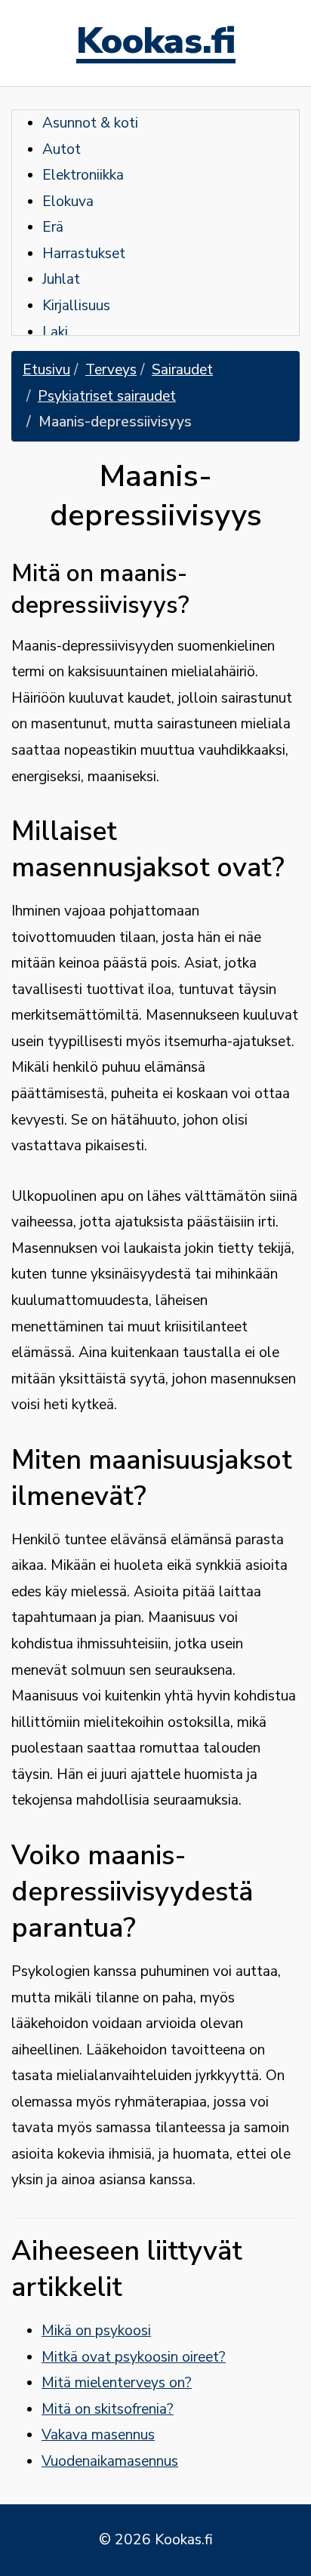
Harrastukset (84, 254)
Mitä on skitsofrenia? (108, 2409)
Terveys (111, 370)
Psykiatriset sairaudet (107, 396)
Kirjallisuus (76, 306)
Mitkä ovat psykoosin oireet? (134, 2357)
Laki (55, 332)
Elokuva (68, 202)
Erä (53, 227)
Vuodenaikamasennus (110, 2461)
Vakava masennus (98, 2435)
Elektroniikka (83, 175)
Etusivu (46, 370)
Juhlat (61, 279)
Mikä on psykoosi (96, 2331)
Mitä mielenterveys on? (117, 2383)
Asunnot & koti (90, 123)
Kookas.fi (156, 43)
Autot (62, 149)
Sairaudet (182, 370)
